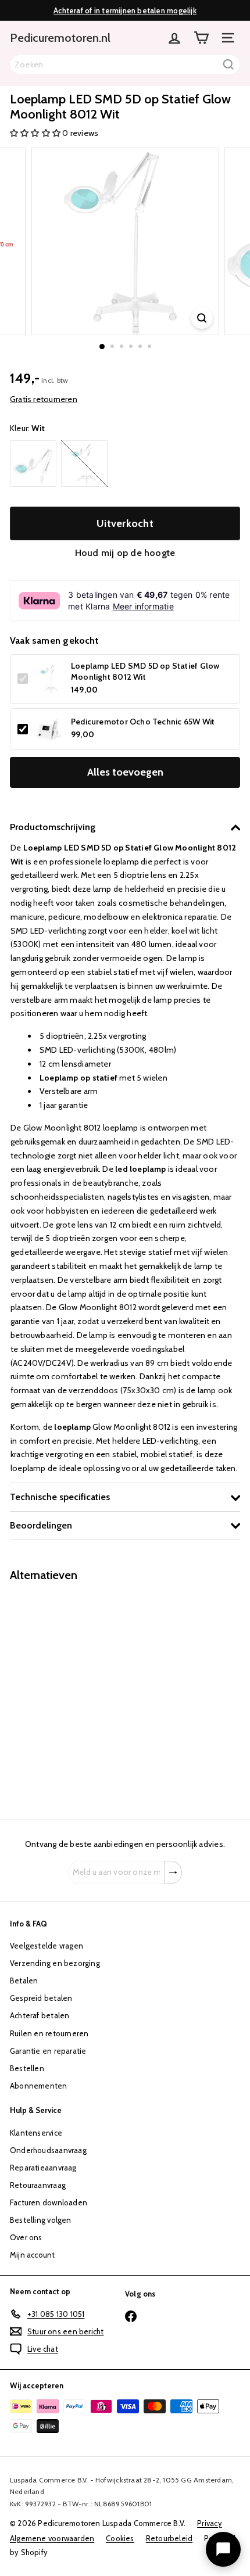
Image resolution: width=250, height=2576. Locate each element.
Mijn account (33, 2255)
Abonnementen (39, 2086)
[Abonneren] (173, 1872)
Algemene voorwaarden (52, 2538)
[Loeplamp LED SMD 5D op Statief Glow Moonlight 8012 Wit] (83, 1694)
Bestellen (27, 2068)
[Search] (228, 64)
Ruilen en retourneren (49, 2033)
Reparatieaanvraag (43, 2168)
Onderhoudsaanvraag (48, 2150)
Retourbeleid (169, 2538)
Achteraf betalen (40, 2015)
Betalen (24, 1981)
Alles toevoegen (125, 772)
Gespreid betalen (41, 1998)
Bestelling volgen (41, 2220)
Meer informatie (143, 606)
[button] (36, 133)
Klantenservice (36, 2133)
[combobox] (125, 64)
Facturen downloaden (49, 2202)
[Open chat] (223, 2549)
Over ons (26, 2237)
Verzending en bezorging (55, 1963)
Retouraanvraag (38, 2185)
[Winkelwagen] (201, 38)
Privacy (209, 2523)
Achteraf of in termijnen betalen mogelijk (125, 10)
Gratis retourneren (44, 399)
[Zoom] (201, 318)
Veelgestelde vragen (47, 1946)
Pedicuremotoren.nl (60, 38)
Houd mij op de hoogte (125, 553)
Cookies (120, 2538)
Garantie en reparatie (48, 2051)
